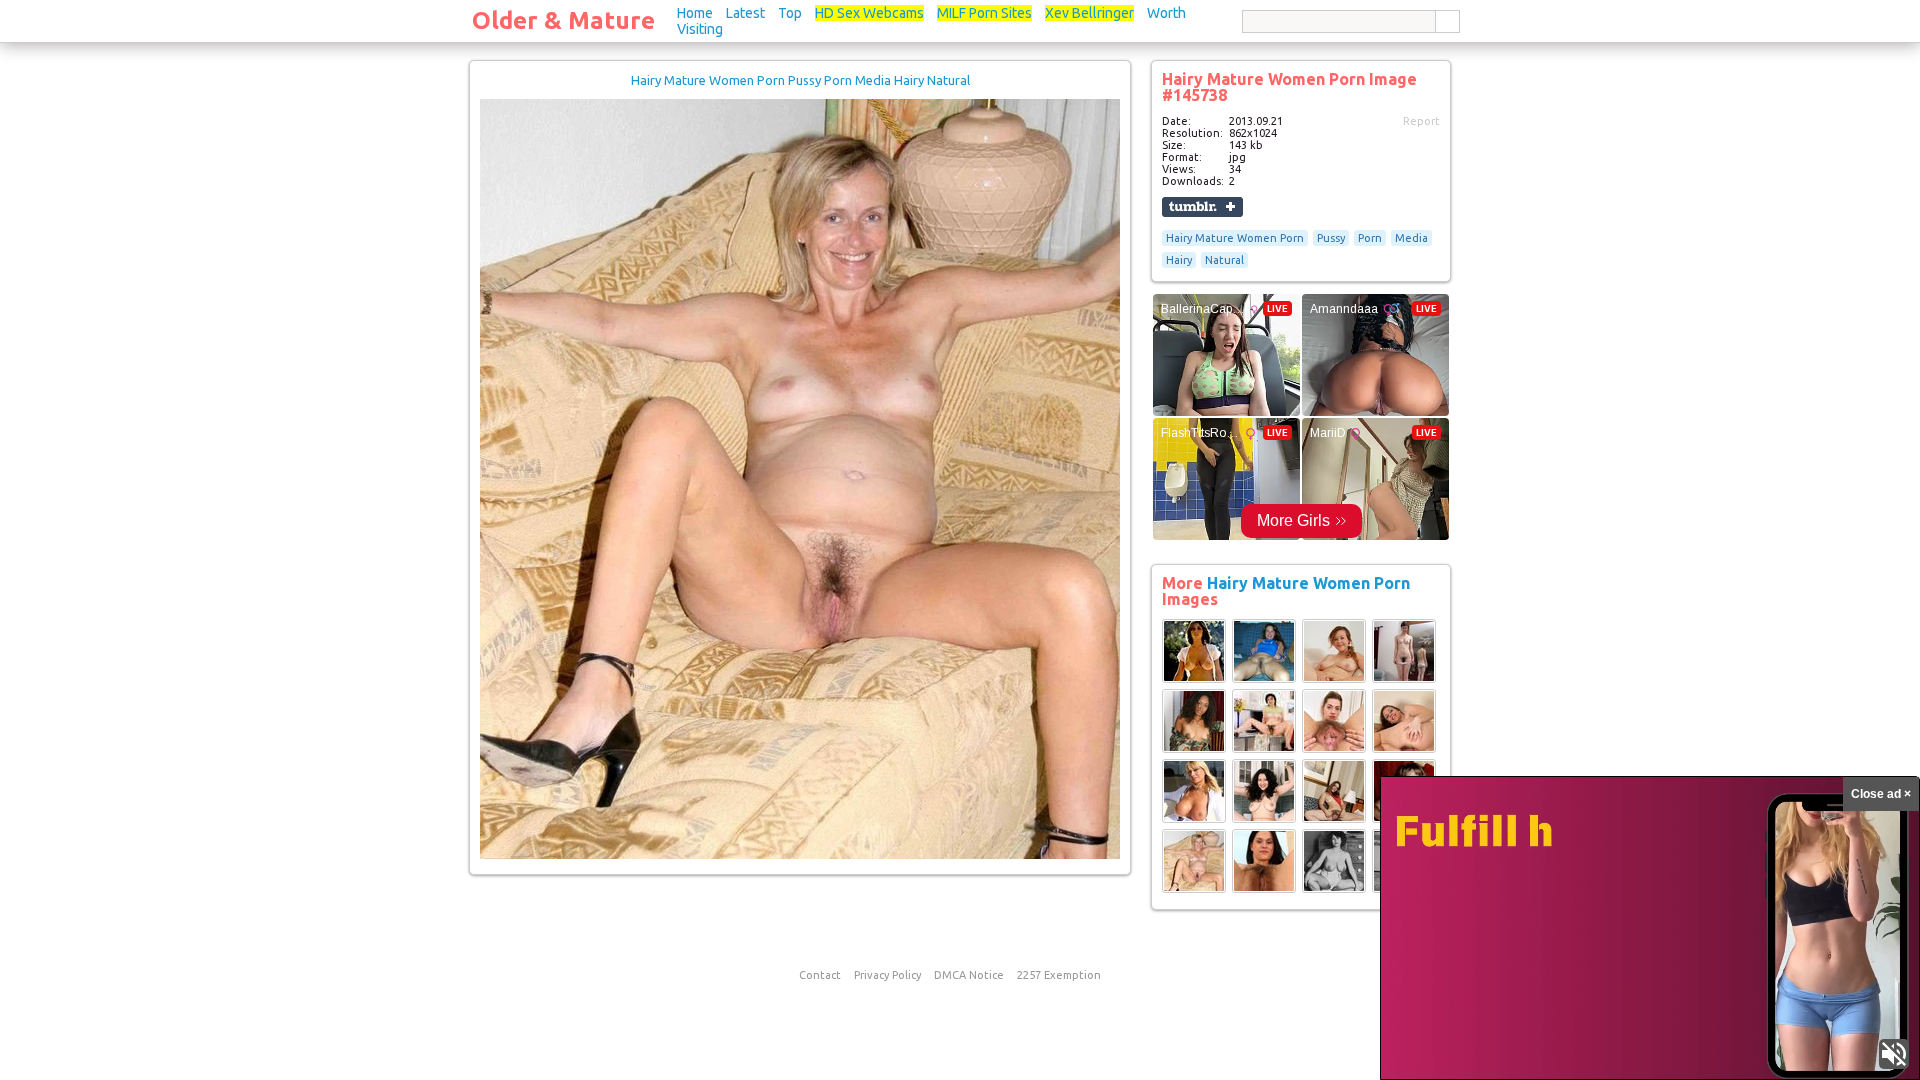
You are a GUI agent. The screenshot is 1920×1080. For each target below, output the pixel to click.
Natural (1224, 260)
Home (695, 13)
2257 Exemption (1059, 975)
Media (1411, 238)
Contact (820, 975)
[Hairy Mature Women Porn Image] (1194, 679)
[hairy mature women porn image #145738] (800, 855)
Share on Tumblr (1202, 207)
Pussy (1331, 238)
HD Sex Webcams (869, 13)
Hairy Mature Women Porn (1235, 238)
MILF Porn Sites (984, 13)
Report (1421, 121)
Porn (1370, 238)
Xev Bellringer (1089, 13)
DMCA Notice (969, 975)
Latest (745, 13)
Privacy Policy (887, 975)
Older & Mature (563, 20)
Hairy (1179, 260)
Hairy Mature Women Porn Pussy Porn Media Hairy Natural (800, 80)
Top (790, 13)
